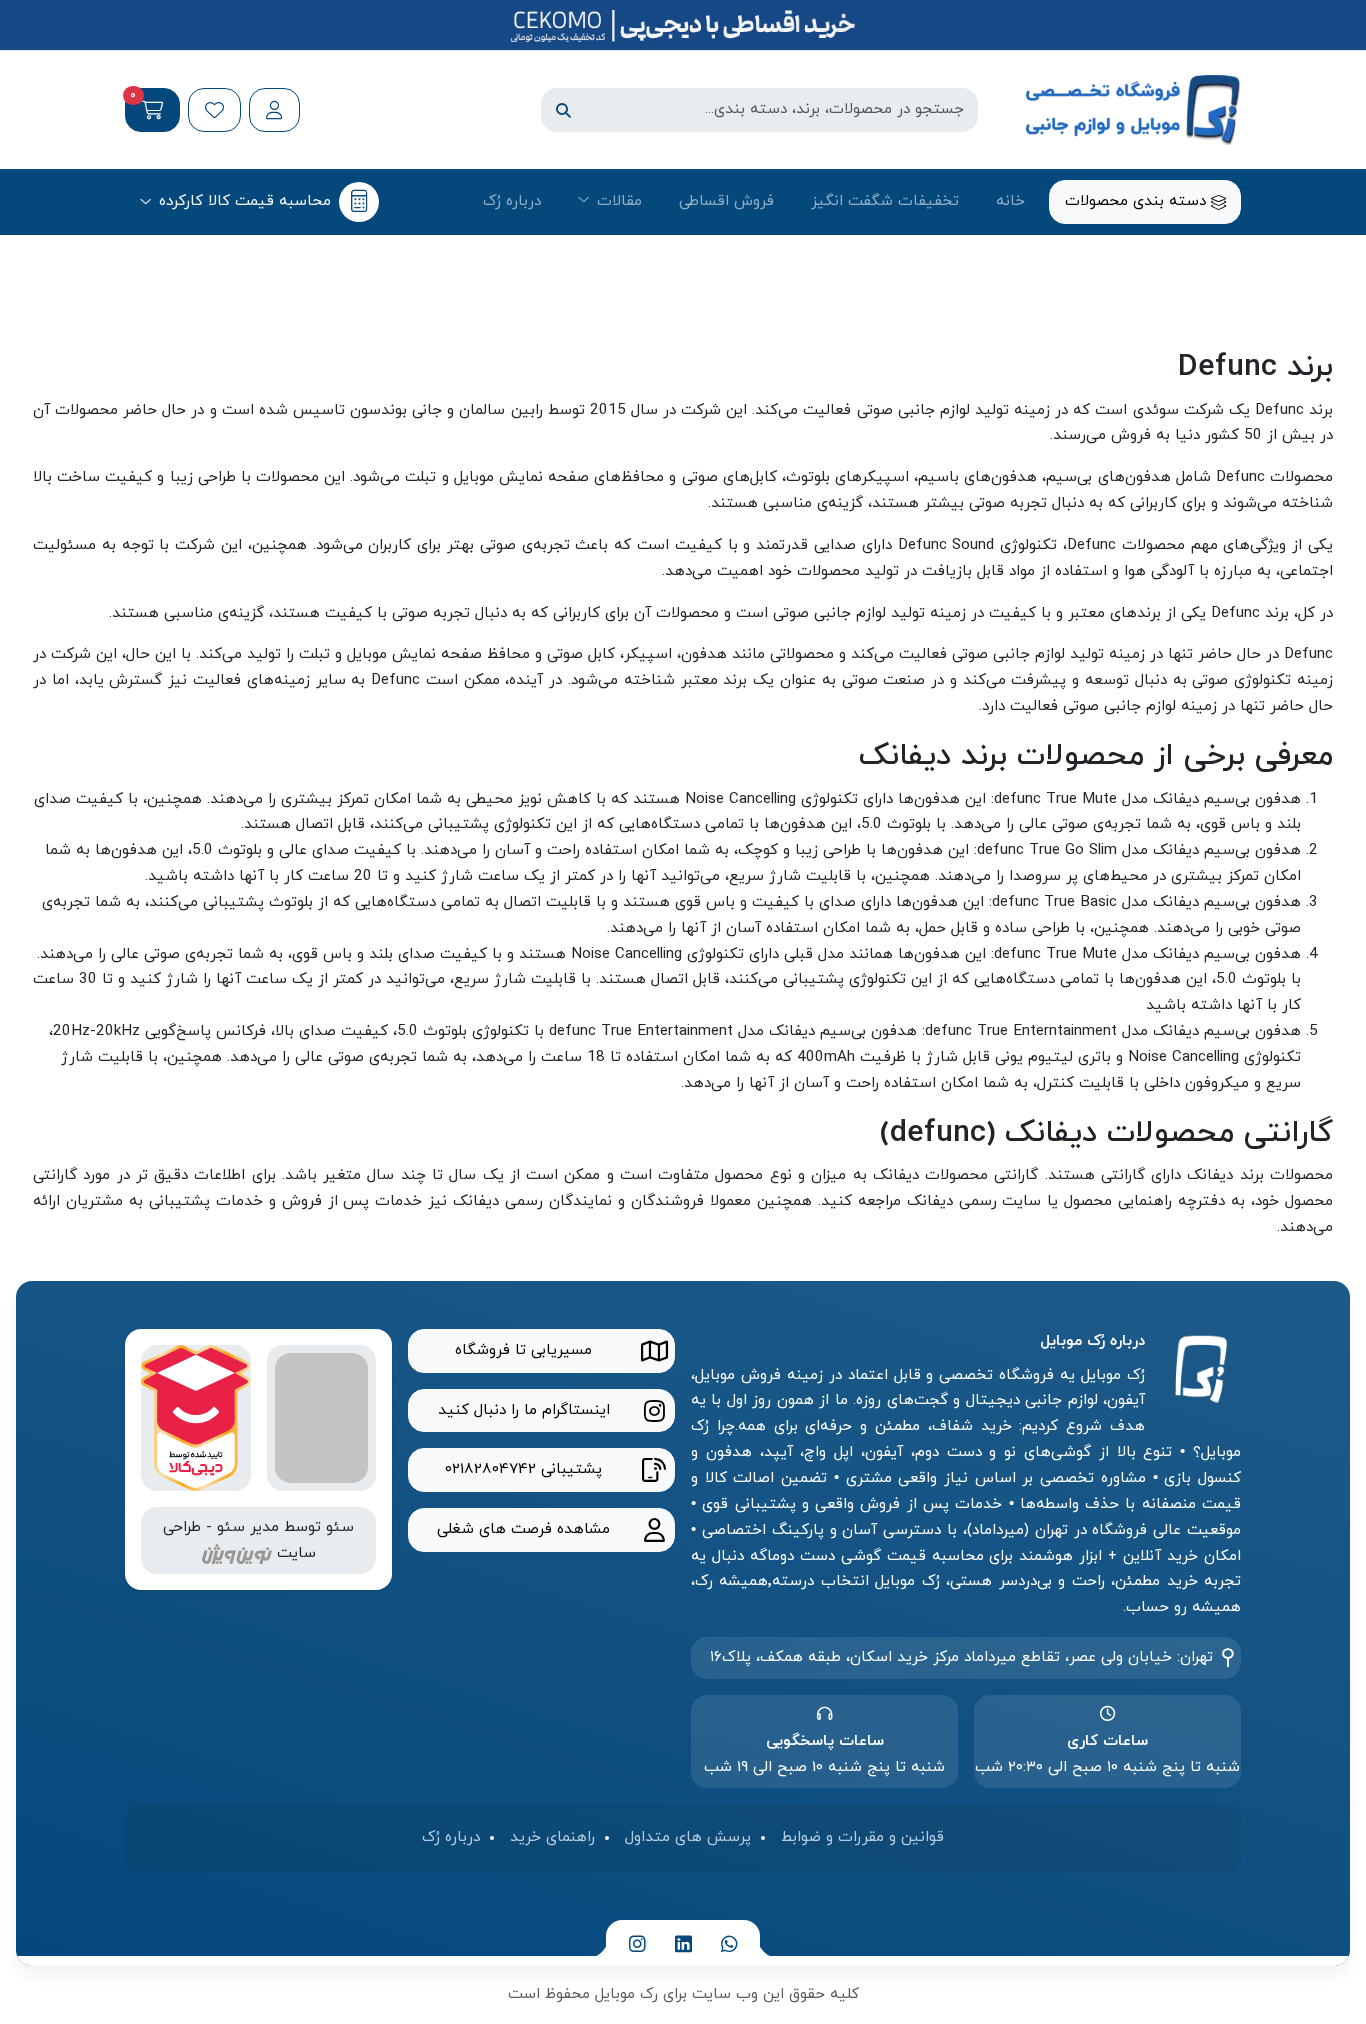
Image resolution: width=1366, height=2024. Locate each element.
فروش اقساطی (726, 201)
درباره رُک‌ (512, 201)
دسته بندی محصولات (1138, 201)
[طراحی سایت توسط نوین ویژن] (237, 1553)
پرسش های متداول (688, 1837)
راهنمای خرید (552, 1837)
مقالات (619, 201)
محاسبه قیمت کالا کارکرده (245, 201)
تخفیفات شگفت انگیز (885, 201)
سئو (340, 1527)
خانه (1010, 201)
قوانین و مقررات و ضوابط (862, 1837)
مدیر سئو (248, 1527)
